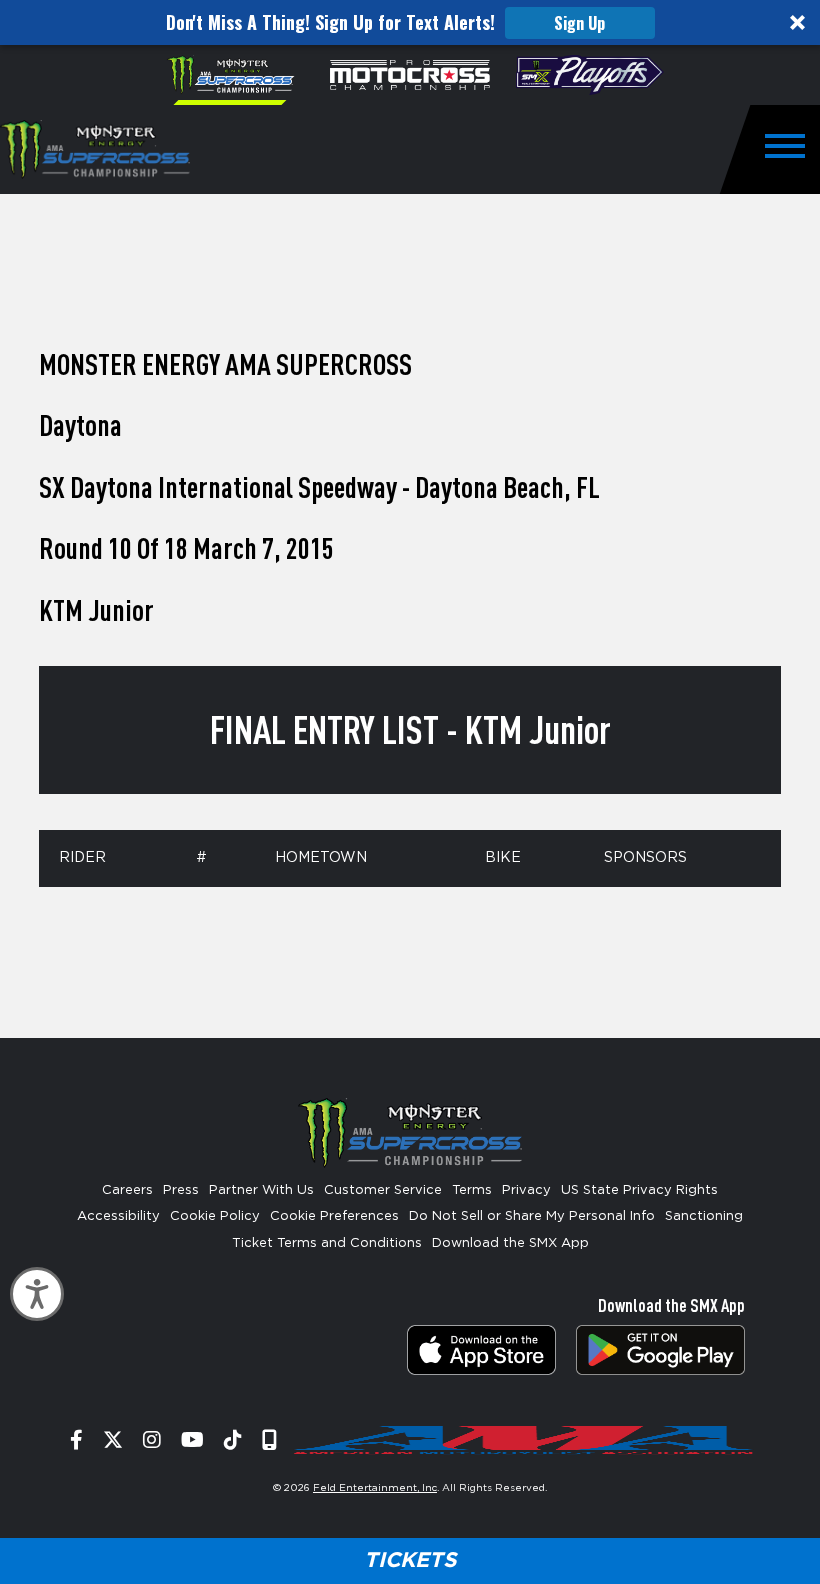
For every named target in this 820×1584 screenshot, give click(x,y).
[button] (410, 22)
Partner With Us (261, 1190)
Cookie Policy (215, 1216)
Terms (472, 1190)
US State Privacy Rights (639, 1190)
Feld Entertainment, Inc (375, 1488)
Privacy (526, 1190)
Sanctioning (704, 1216)
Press (181, 1190)
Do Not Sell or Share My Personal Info (532, 1216)
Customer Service (383, 1190)
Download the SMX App (510, 1243)
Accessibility (118, 1216)
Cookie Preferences (334, 1216)
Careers (127, 1190)
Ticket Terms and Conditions (327, 1243)
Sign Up (579, 23)
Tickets (410, 1560)
